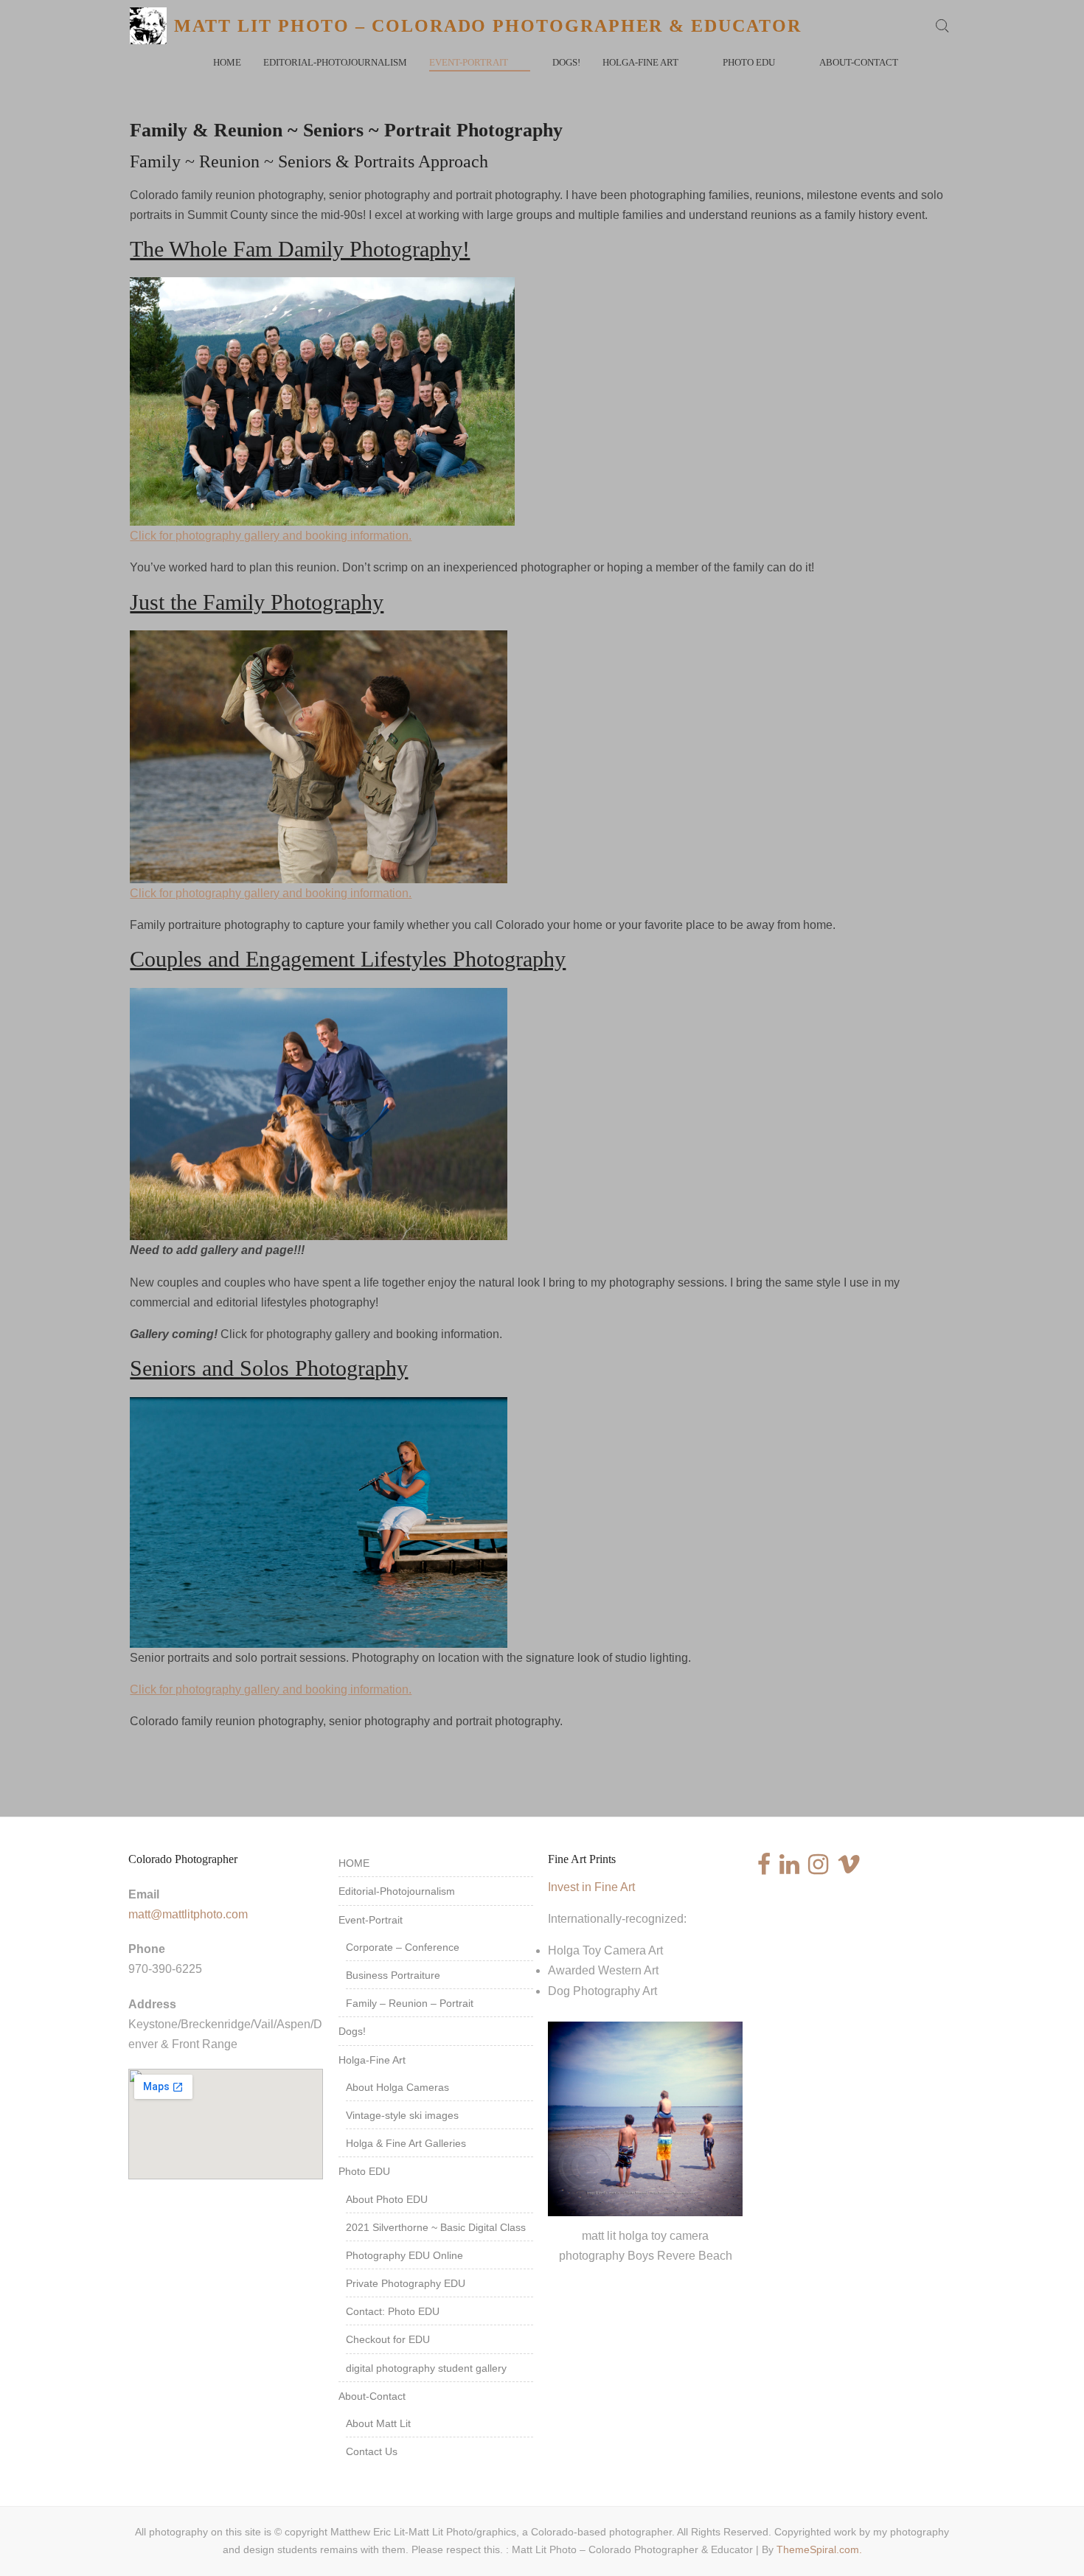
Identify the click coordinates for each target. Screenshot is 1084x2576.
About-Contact (859, 62)
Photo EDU (749, 62)
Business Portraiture (393, 1975)
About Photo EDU (387, 2199)
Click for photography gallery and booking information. (271, 536)
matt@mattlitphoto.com (188, 1914)
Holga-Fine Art (640, 62)
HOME (227, 62)
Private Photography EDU (406, 2283)
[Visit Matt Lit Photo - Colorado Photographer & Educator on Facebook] (764, 1869)
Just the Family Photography (257, 602)
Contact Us (372, 2451)
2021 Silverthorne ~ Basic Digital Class (436, 2227)
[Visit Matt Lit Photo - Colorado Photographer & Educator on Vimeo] (849, 1869)
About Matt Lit (378, 2423)
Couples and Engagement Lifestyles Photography (348, 959)
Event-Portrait (469, 62)
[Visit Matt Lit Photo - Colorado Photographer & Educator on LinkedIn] (789, 1869)
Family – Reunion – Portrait (410, 2003)
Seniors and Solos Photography (269, 1368)
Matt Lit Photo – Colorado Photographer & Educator (487, 26)
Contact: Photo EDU (393, 2311)
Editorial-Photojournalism (335, 62)
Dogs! (566, 62)
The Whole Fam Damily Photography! (300, 249)
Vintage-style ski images (402, 2115)
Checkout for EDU (388, 2339)
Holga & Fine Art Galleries (406, 2143)
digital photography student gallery (426, 2368)
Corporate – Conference (403, 1947)
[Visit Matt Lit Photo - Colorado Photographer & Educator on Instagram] (818, 1869)
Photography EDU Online (404, 2255)
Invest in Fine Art (591, 1887)
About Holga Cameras (397, 2087)
